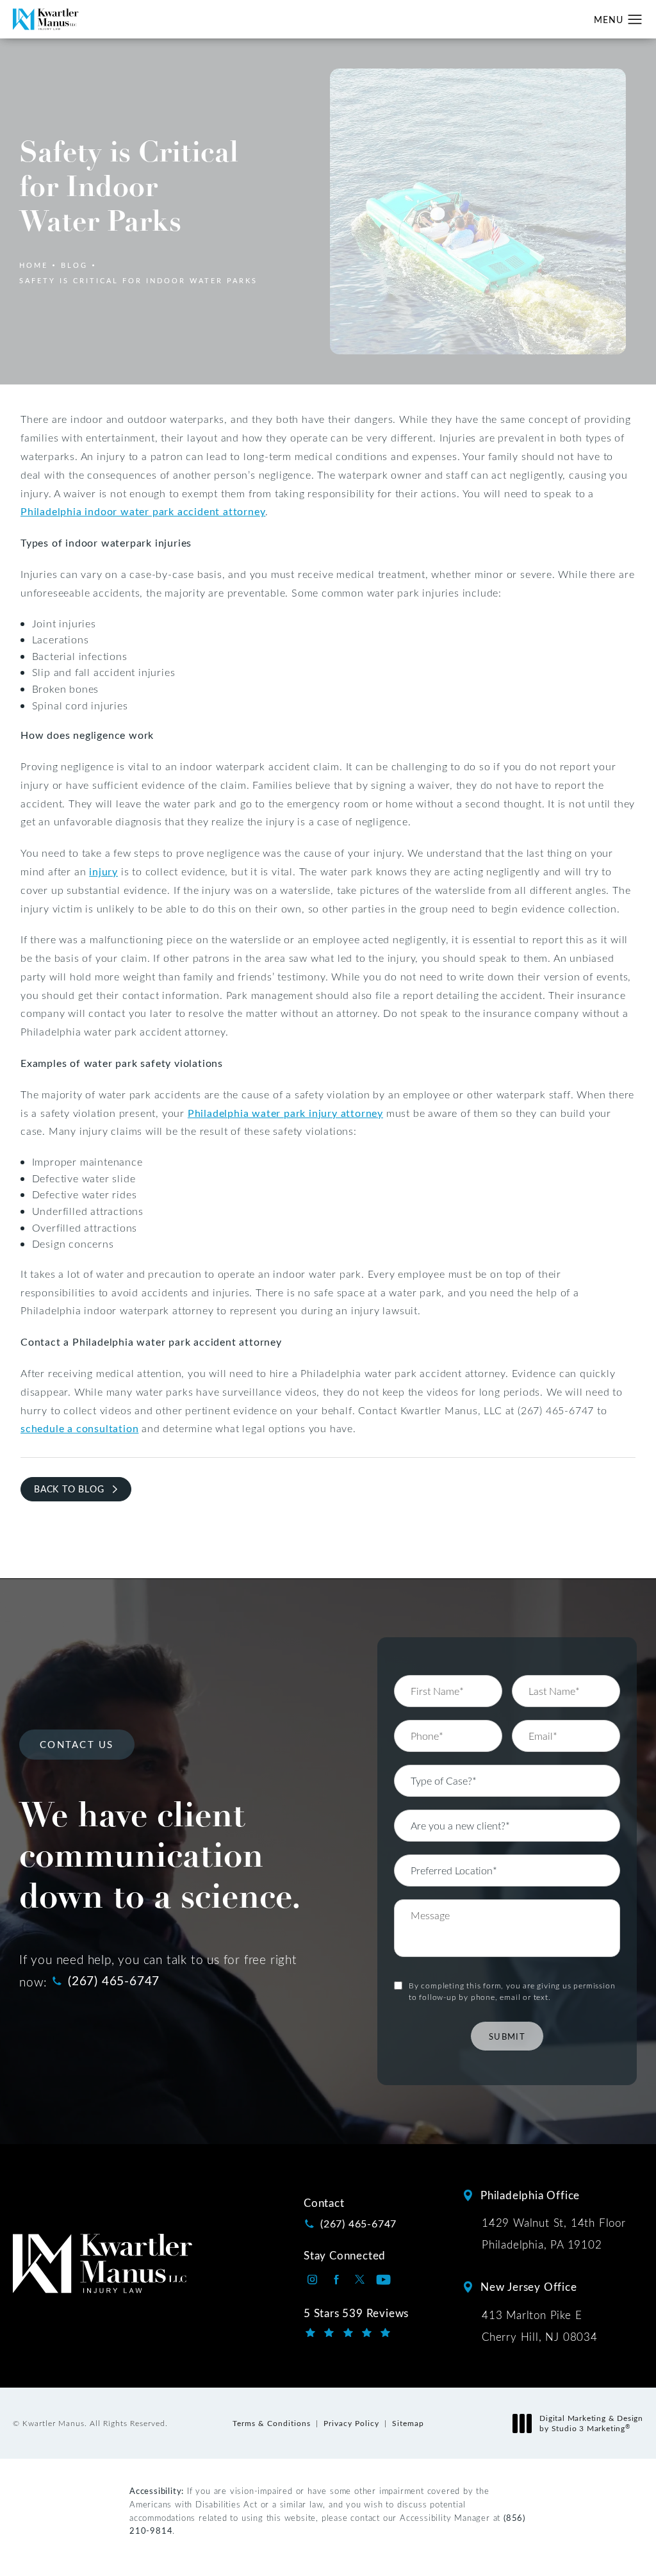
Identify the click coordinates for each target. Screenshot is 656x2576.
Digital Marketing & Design (591, 2423)
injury (103, 871)
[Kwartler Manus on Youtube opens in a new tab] (383, 2280)
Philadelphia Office (530, 2195)
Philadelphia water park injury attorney (285, 1113)
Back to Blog (69, 1489)
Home (34, 265)
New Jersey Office (529, 2287)
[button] (635, 20)
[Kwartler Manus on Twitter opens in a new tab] (360, 2280)
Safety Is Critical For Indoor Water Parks (138, 280)
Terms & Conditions (272, 2423)
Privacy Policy (351, 2423)
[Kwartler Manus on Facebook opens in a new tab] (336, 2280)
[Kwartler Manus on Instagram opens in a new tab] (312, 2280)
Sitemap (408, 2423)
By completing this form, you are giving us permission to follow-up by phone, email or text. (512, 1991)
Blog (74, 265)
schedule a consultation (79, 1428)
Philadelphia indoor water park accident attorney (143, 511)
